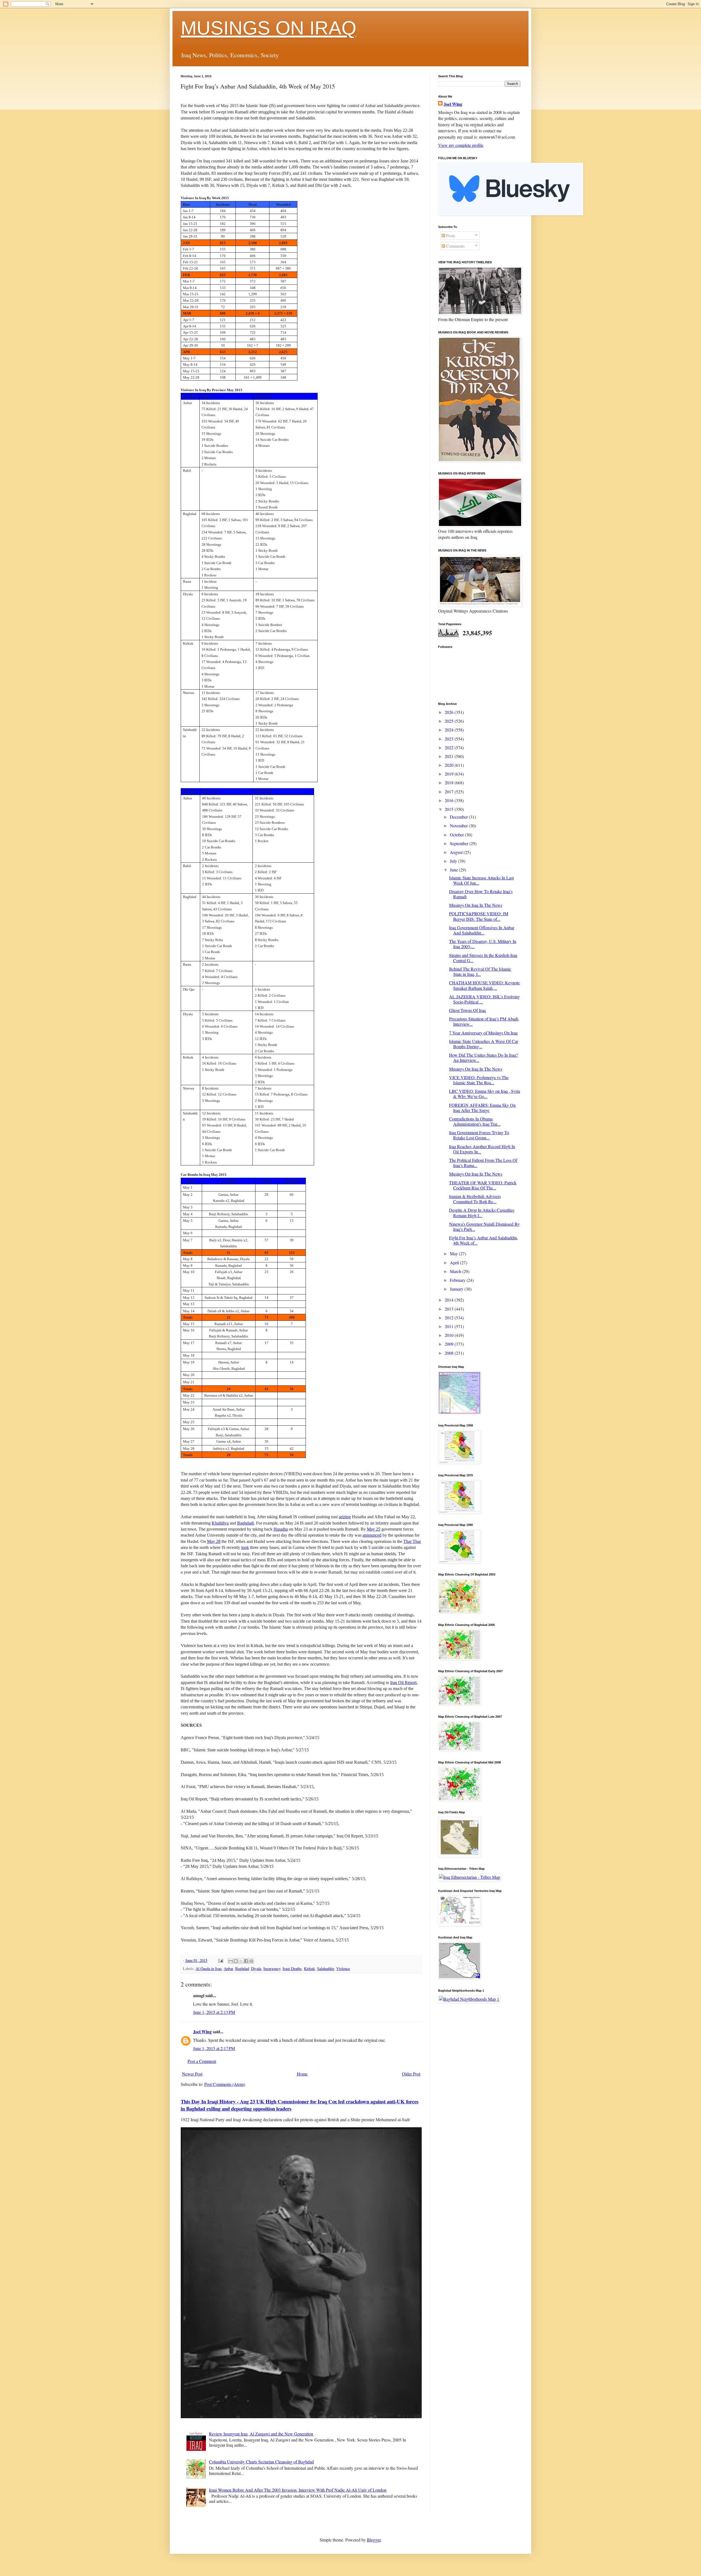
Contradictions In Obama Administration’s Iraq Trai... (475, 1121)
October (457, 835)
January (457, 1289)
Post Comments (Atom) (225, 2084)
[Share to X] (241, 1961)
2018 (450, 783)
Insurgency (272, 1969)
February (458, 1280)
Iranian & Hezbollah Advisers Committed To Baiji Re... (475, 1199)
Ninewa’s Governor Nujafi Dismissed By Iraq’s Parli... (484, 1226)
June (454, 870)
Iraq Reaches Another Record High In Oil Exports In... (482, 1149)
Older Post (411, 2074)
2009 (450, 1344)
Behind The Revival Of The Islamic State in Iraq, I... (480, 971)
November (459, 826)
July (454, 861)
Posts (450, 235)
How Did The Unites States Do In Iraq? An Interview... (483, 1057)
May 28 (214, 1541)
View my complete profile (461, 145)
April (455, 1263)
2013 (450, 1309)
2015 (450, 809)
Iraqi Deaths (292, 1969)
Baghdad (242, 1969)
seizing (345, 1517)
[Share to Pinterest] (251, 1961)
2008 (450, 1353)
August (457, 852)
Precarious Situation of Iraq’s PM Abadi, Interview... (484, 1021)
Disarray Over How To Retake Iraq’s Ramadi (481, 894)
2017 (450, 792)
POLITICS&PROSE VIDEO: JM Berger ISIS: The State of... (479, 916)
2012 (450, 1318)
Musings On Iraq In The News (476, 905)
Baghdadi (245, 1523)
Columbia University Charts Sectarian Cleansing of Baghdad (261, 2462)
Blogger (374, 2540)
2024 (450, 730)
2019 (450, 774)
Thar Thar (412, 1541)
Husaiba (281, 1529)
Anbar (228, 1969)
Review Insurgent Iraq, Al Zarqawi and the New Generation (261, 2434)
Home (302, 2074)
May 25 (374, 1529)
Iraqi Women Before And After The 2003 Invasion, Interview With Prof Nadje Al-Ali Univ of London (298, 2490)
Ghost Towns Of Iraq (467, 1010)
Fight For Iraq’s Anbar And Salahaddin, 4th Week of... (484, 1240)
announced (372, 1535)
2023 (450, 739)
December (459, 817)
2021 (450, 756)
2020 (450, 765)
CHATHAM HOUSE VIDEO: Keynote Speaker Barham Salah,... (484, 985)
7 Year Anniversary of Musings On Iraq (483, 1033)
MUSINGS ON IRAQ (268, 28)
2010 (450, 1335)
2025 (450, 721)
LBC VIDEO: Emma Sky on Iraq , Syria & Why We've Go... (485, 1094)
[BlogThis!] (236, 1961)
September (460, 843)
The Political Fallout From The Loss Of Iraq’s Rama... (483, 1163)
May (454, 1253)
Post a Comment (202, 2061)
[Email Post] (220, 1960)
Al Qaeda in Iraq (209, 1969)
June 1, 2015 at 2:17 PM (214, 2048)
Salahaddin (326, 1969)
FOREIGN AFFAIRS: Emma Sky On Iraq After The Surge (482, 1108)
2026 (450, 712)
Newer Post (192, 2074)
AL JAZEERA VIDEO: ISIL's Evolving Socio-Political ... (484, 999)
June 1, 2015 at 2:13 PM (214, 2012)
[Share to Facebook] (246, 1961)
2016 (450, 800)
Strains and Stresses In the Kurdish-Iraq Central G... (483, 958)
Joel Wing (202, 2032)
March (456, 1271)
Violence (343, 1969)
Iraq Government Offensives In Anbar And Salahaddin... (482, 930)
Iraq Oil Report (403, 1682)
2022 (450, 747)
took (245, 1547)
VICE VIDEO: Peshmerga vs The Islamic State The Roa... (479, 1080)
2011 (450, 1326)
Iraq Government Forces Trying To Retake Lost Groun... (479, 1135)
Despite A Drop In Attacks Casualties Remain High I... (482, 1213)
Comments (455, 246)
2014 (450, 1300)
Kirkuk (309, 1969)
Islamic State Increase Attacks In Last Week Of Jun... (481, 880)
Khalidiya (220, 1523)
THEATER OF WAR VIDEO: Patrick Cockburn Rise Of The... (483, 1185)
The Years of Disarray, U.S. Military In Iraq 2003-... (483, 944)
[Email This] (231, 1961)
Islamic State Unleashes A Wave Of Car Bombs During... (484, 1044)
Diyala (256, 1969)
